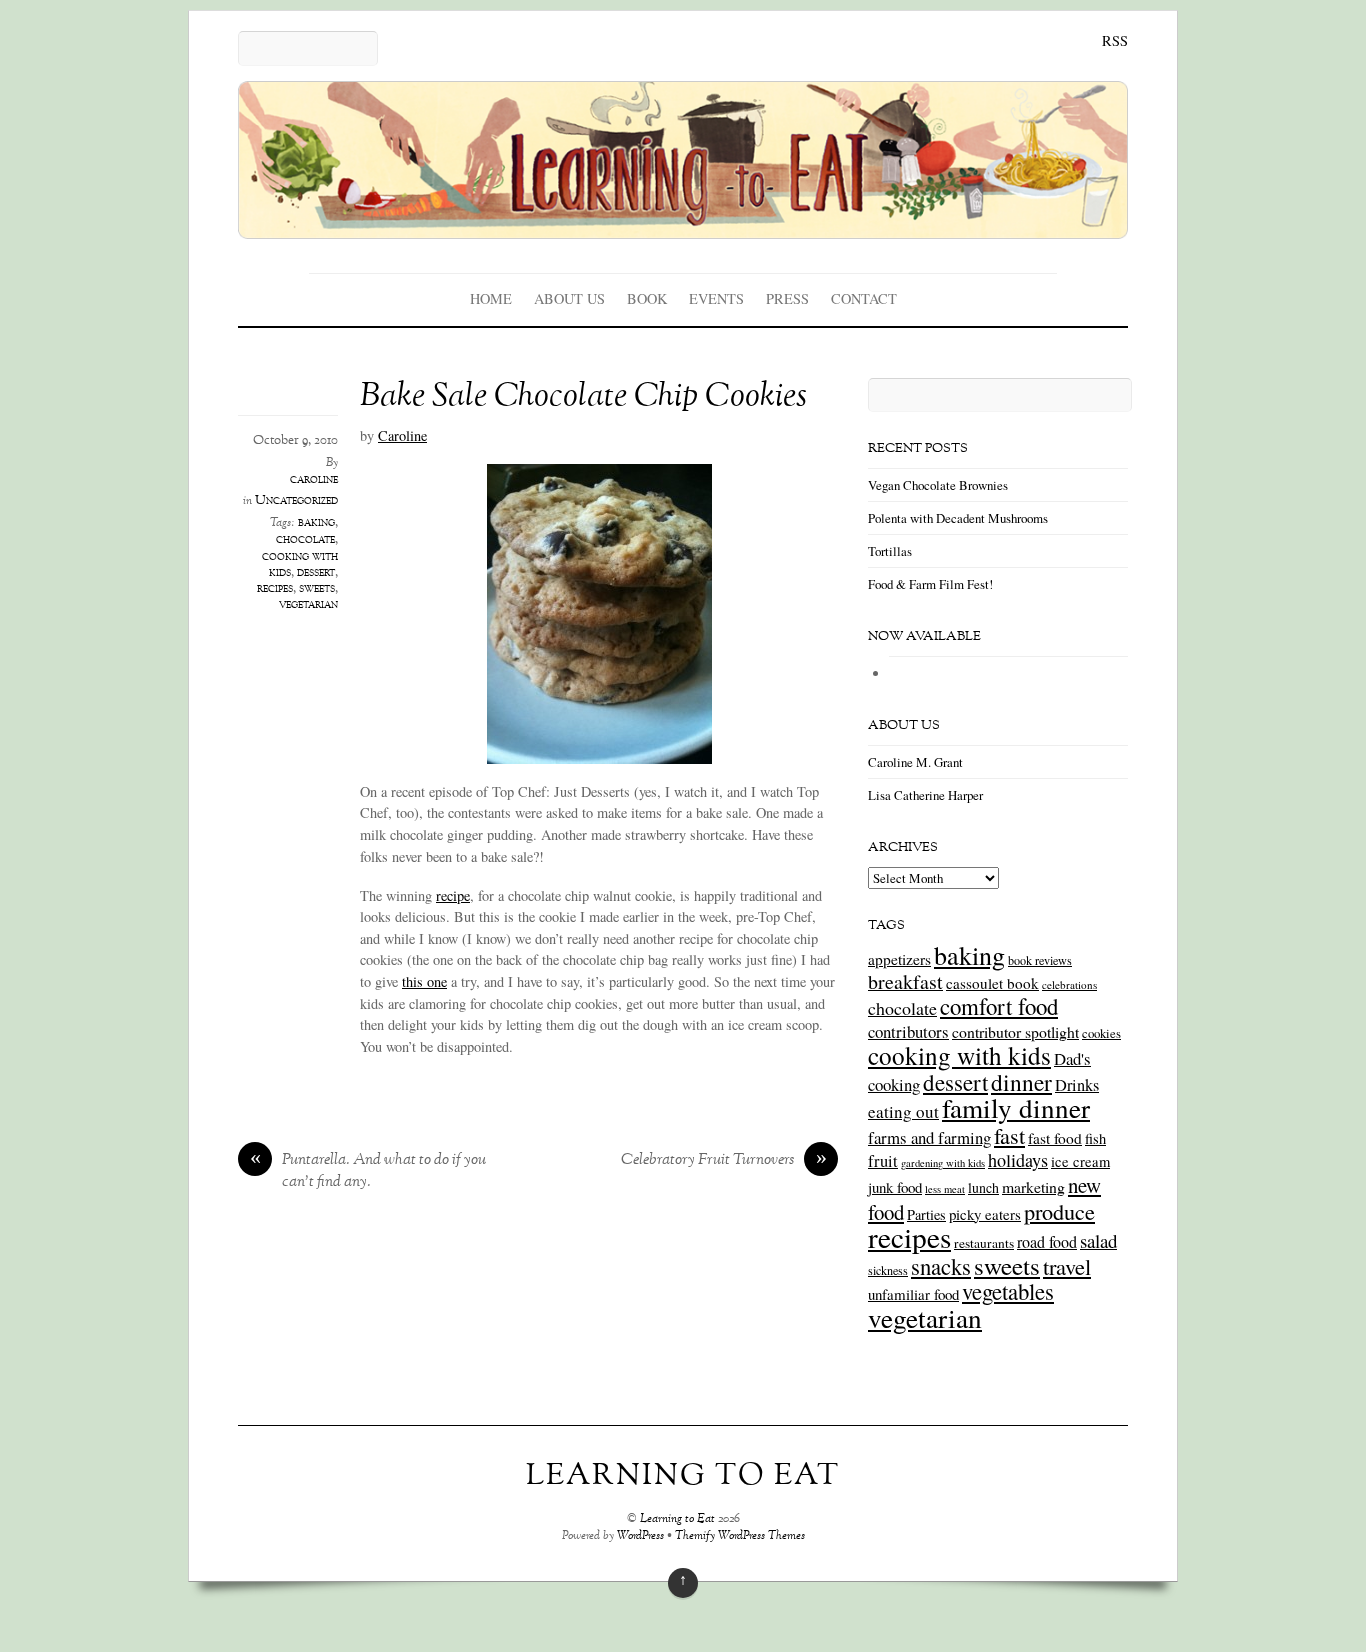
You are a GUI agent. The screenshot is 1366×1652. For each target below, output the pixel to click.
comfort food (999, 1006)
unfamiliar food (913, 1294)
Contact (864, 298)
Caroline (402, 435)
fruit (883, 1161)
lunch (983, 1187)
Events (716, 298)
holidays (1018, 1160)
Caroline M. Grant (915, 762)
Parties (926, 1214)
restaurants (984, 1243)
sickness (888, 1270)
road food (1047, 1242)
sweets (317, 589)
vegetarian (308, 605)
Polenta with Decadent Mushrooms (958, 518)
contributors (908, 1031)
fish (1095, 1138)
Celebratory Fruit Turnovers (724, 1161)
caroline (314, 480)
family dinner (1016, 1107)
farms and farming (929, 1137)
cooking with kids (959, 1055)
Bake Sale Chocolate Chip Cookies (583, 397)
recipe (453, 895)
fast (1009, 1135)
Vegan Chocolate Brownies (938, 485)
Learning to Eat (677, 1519)
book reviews (1040, 960)
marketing (1033, 1186)
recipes (275, 589)
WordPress (640, 1536)
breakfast (905, 981)
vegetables (1008, 1291)
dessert (316, 573)
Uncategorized (296, 501)
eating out (903, 1111)
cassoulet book (992, 983)
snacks (941, 1266)
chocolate (305, 540)
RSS (1115, 40)
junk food (895, 1187)
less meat (945, 1189)
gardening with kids (943, 1163)
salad (1098, 1240)
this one (424, 981)
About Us (569, 298)
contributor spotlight (1015, 1031)
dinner (1021, 1082)
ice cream (1080, 1161)
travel (1067, 1266)
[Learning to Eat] (683, 224)
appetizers (899, 959)
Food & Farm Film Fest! (930, 584)
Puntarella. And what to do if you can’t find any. (368, 1172)
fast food (1055, 1138)
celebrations (1069, 984)
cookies (1101, 1033)
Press (787, 298)
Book (647, 298)
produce (1059, 1211)
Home (491, 298)
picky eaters (985, 1214)
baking (316, 523)
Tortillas (890, 551)
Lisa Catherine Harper (925, 795)
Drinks (1077, 1085)
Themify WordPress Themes (740, 1536)
